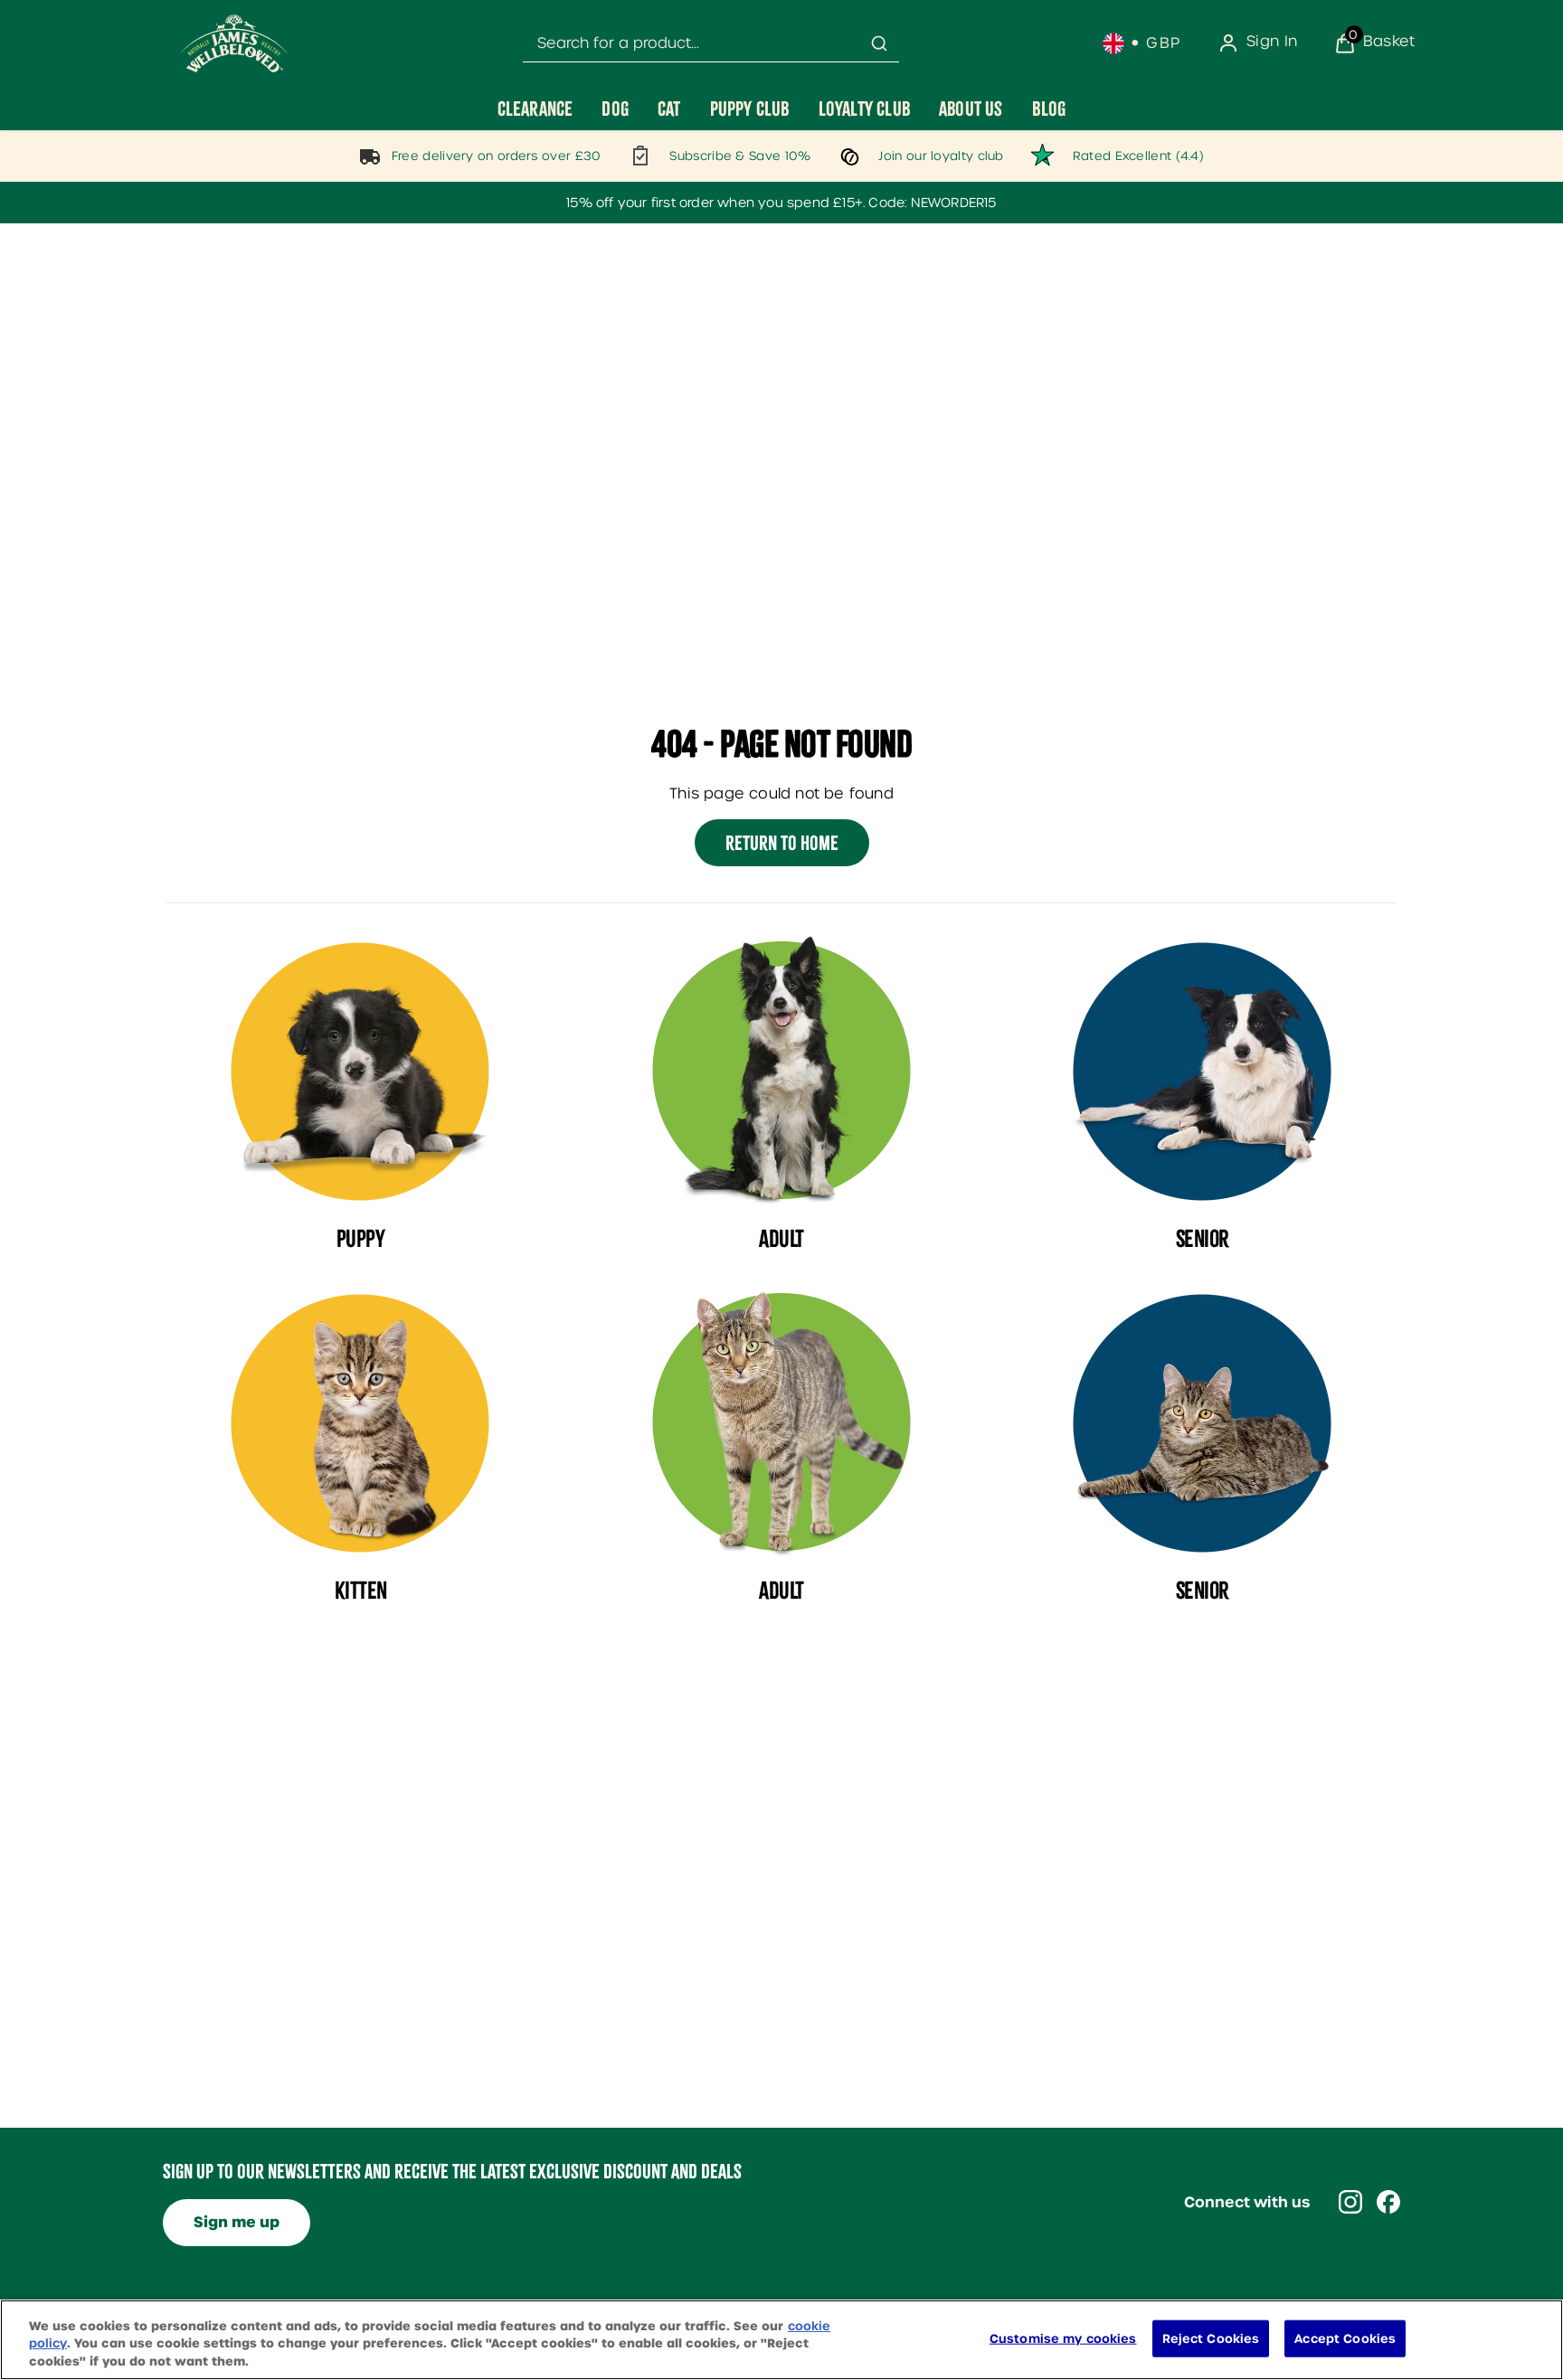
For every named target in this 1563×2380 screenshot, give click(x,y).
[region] (781, 2340)
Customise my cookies (1063, 2338)
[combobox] (711, 44)
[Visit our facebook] (1388, 2202)
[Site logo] (234, 43)
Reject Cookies (1211, 2338)
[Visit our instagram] (1350, 2202)
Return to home (782, 843)
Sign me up (237, 2222)
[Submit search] (879, 43)
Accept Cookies (1345, 2338)
